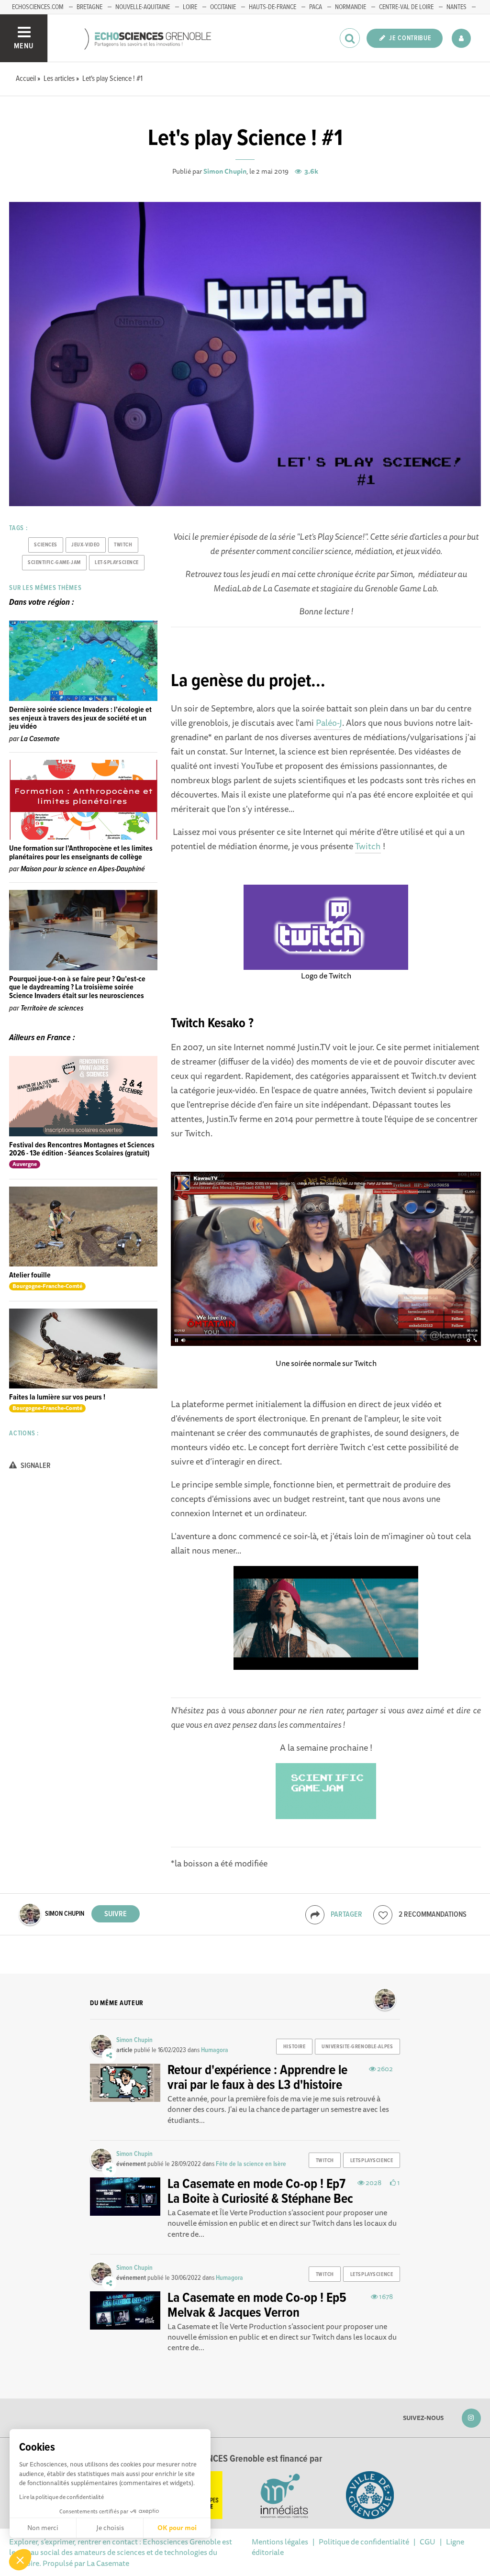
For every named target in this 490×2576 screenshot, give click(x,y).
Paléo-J (329, 722)
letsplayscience (372, 2161)
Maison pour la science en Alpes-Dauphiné (83, 869)
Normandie (351, 7)
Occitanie (223, 7)
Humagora (215, 2050)
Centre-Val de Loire (406, 7)
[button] (20, 2560)
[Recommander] (383, 1915)
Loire (190, 7)
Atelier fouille (30, 1275)
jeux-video (86, 545)
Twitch (368, 846)
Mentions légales (280, 2542)
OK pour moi (177, 2528)
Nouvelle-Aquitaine (143, 7)
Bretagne (89, 7)
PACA (316, 7)
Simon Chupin (225, 171)
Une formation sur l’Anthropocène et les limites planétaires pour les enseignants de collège (81, 853)
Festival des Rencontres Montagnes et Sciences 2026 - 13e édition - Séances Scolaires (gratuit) (82, 1149)
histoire (294, 2047)
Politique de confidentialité (364, 2542)
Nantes (457, 7)
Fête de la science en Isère (251, 2164)
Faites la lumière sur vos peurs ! (57, 1397)
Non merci (43, 2528)
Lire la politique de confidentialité (61, 2497)
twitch (123, 545)
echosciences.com (38, 7)
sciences (45, 545)
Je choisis (110, 2528)
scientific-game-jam (54, 563)
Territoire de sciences (52, 1008)
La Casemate (40, 739)
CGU (428, 2542)
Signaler (35, 1466)
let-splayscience (117, 563)
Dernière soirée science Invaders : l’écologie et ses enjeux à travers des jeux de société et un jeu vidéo (80, 718)
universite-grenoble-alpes (357, 2047)
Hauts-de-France (273, 7)
